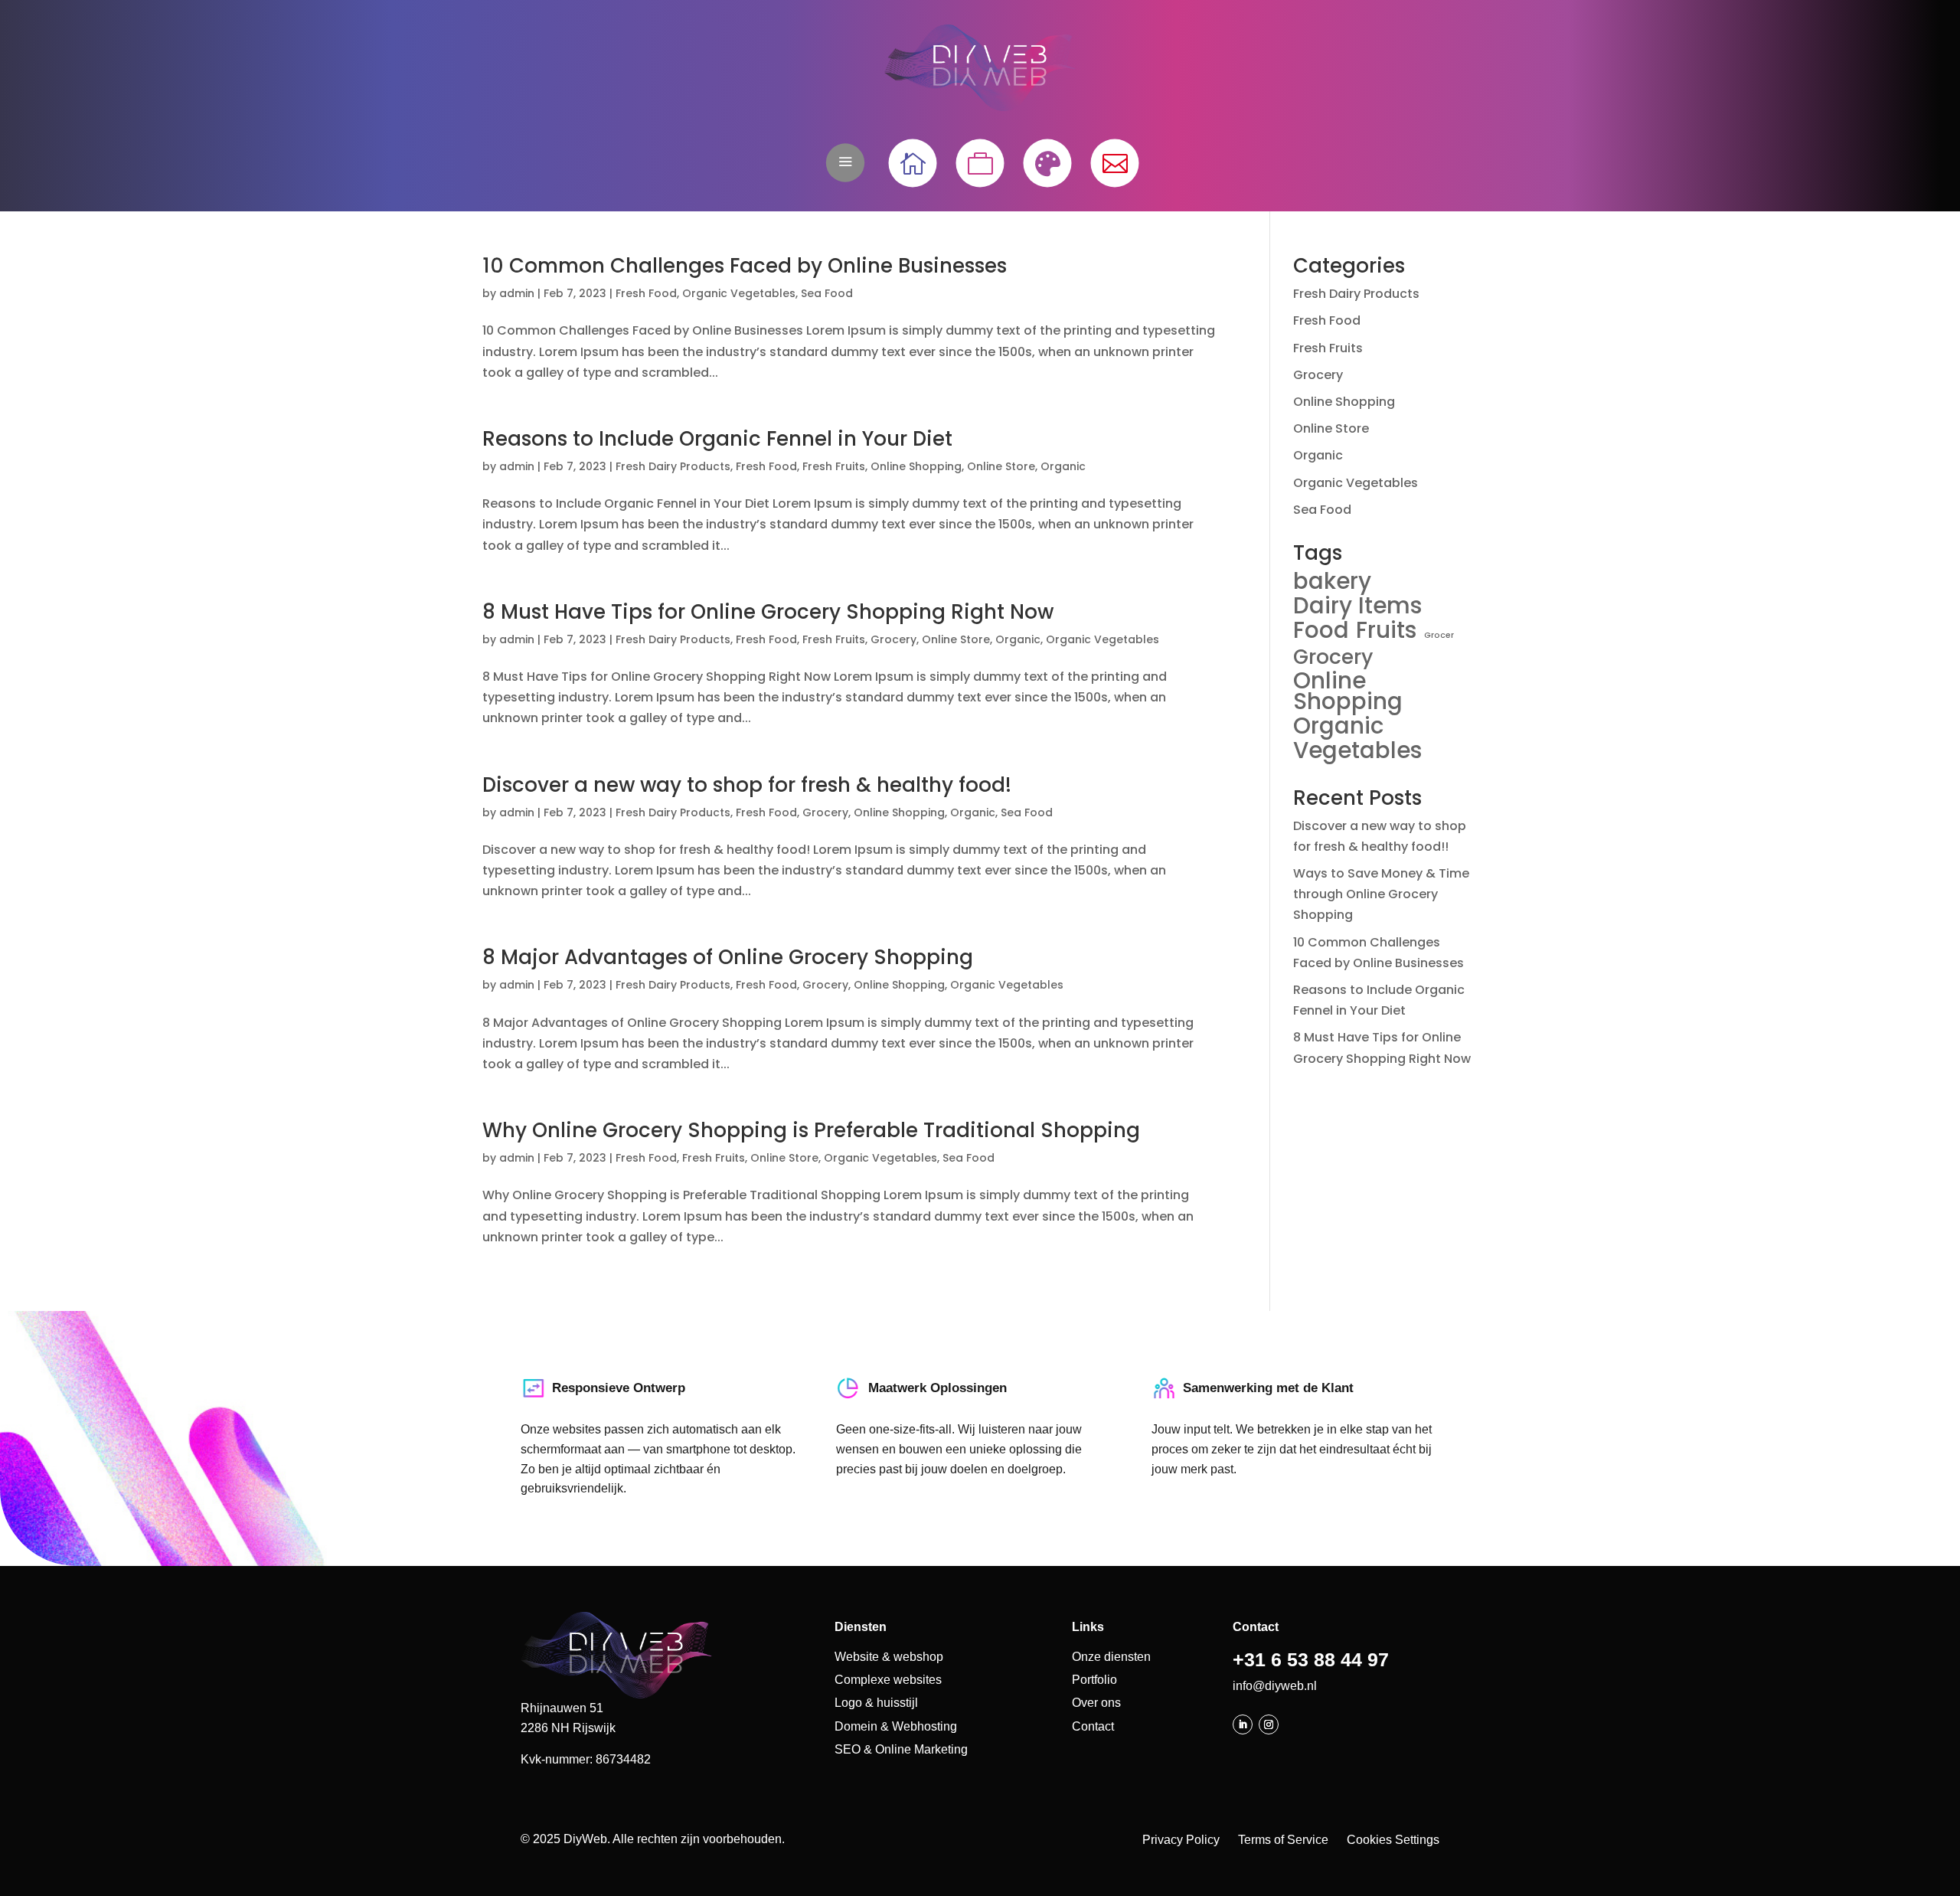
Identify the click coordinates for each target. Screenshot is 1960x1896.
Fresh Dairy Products (673, 466)
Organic (1063, 466)
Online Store (1001, 466)
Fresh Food (646, 293)
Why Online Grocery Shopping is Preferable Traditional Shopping (811, 1130)
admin (517, 293)
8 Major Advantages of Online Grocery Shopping (728, 957)
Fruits (1387, 630)
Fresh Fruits (834, 466)
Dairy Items (1358, 605)
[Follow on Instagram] (1269, 1724)
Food (1321, 630)
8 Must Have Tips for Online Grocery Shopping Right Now (768, 612)
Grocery (893, 639)
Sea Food (827, 293)
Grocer (1439, 635)
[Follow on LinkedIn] (1243, 1724)
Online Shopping (916, 466)
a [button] (845, 162)
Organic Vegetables (739, 293)
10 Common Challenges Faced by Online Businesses (745, 266)
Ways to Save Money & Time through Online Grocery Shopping (1381, 894)
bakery (1332, 581)
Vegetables (1358, 750)
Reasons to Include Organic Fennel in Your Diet (717, 439)
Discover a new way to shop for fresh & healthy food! (747, 785)
